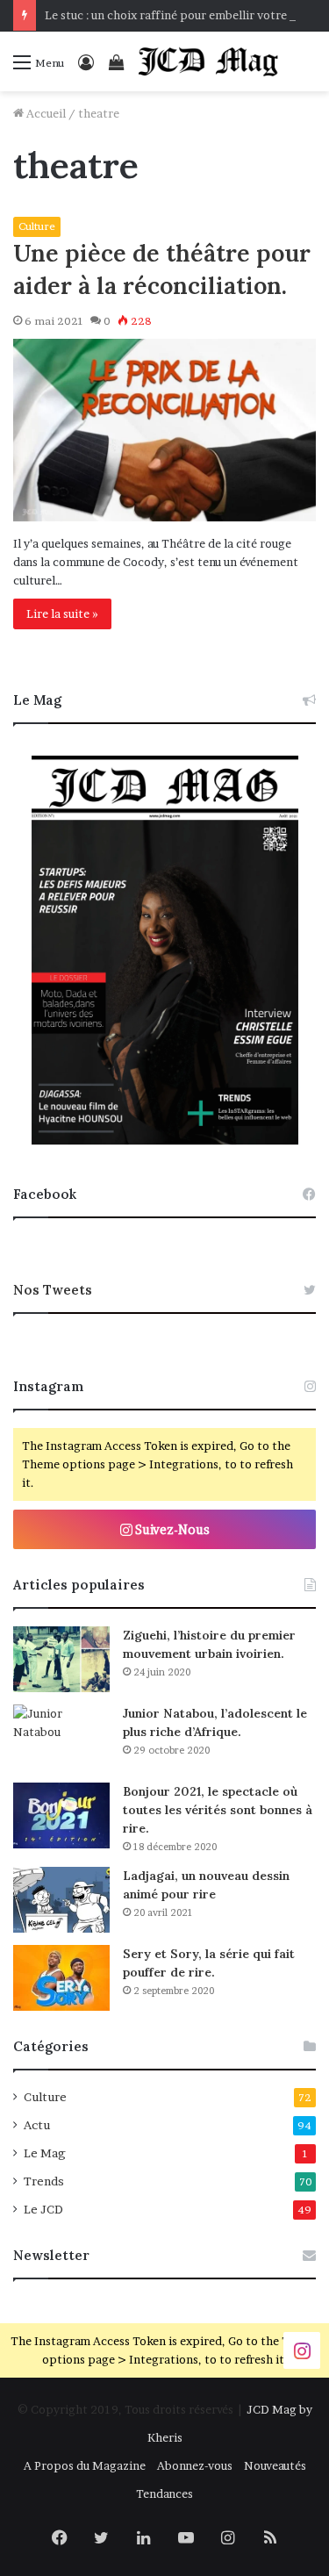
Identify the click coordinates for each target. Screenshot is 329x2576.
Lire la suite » (62, 614)
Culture (37, 226)
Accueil (45, 113)
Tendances (164, 2493)
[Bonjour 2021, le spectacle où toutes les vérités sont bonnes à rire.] (61, 1815)
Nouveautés (275, 2465)
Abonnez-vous (195, 2465)
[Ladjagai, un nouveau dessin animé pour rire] (61, 1900)
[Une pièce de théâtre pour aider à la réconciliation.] (164, 430)
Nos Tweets (53, 1290)
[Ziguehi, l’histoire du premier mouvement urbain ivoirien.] (61, 1659)
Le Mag (45, 2153)
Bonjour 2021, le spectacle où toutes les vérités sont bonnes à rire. (218, 1810)
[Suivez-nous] (302, 2350)
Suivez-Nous (171, 1529)
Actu (37, 2125)
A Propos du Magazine (85, 2465)
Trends (44, 2181)
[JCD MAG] (209, 61)
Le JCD (43, 2209)
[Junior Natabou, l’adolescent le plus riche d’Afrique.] (61, 1737)
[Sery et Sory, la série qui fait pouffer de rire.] (61, 1978)
